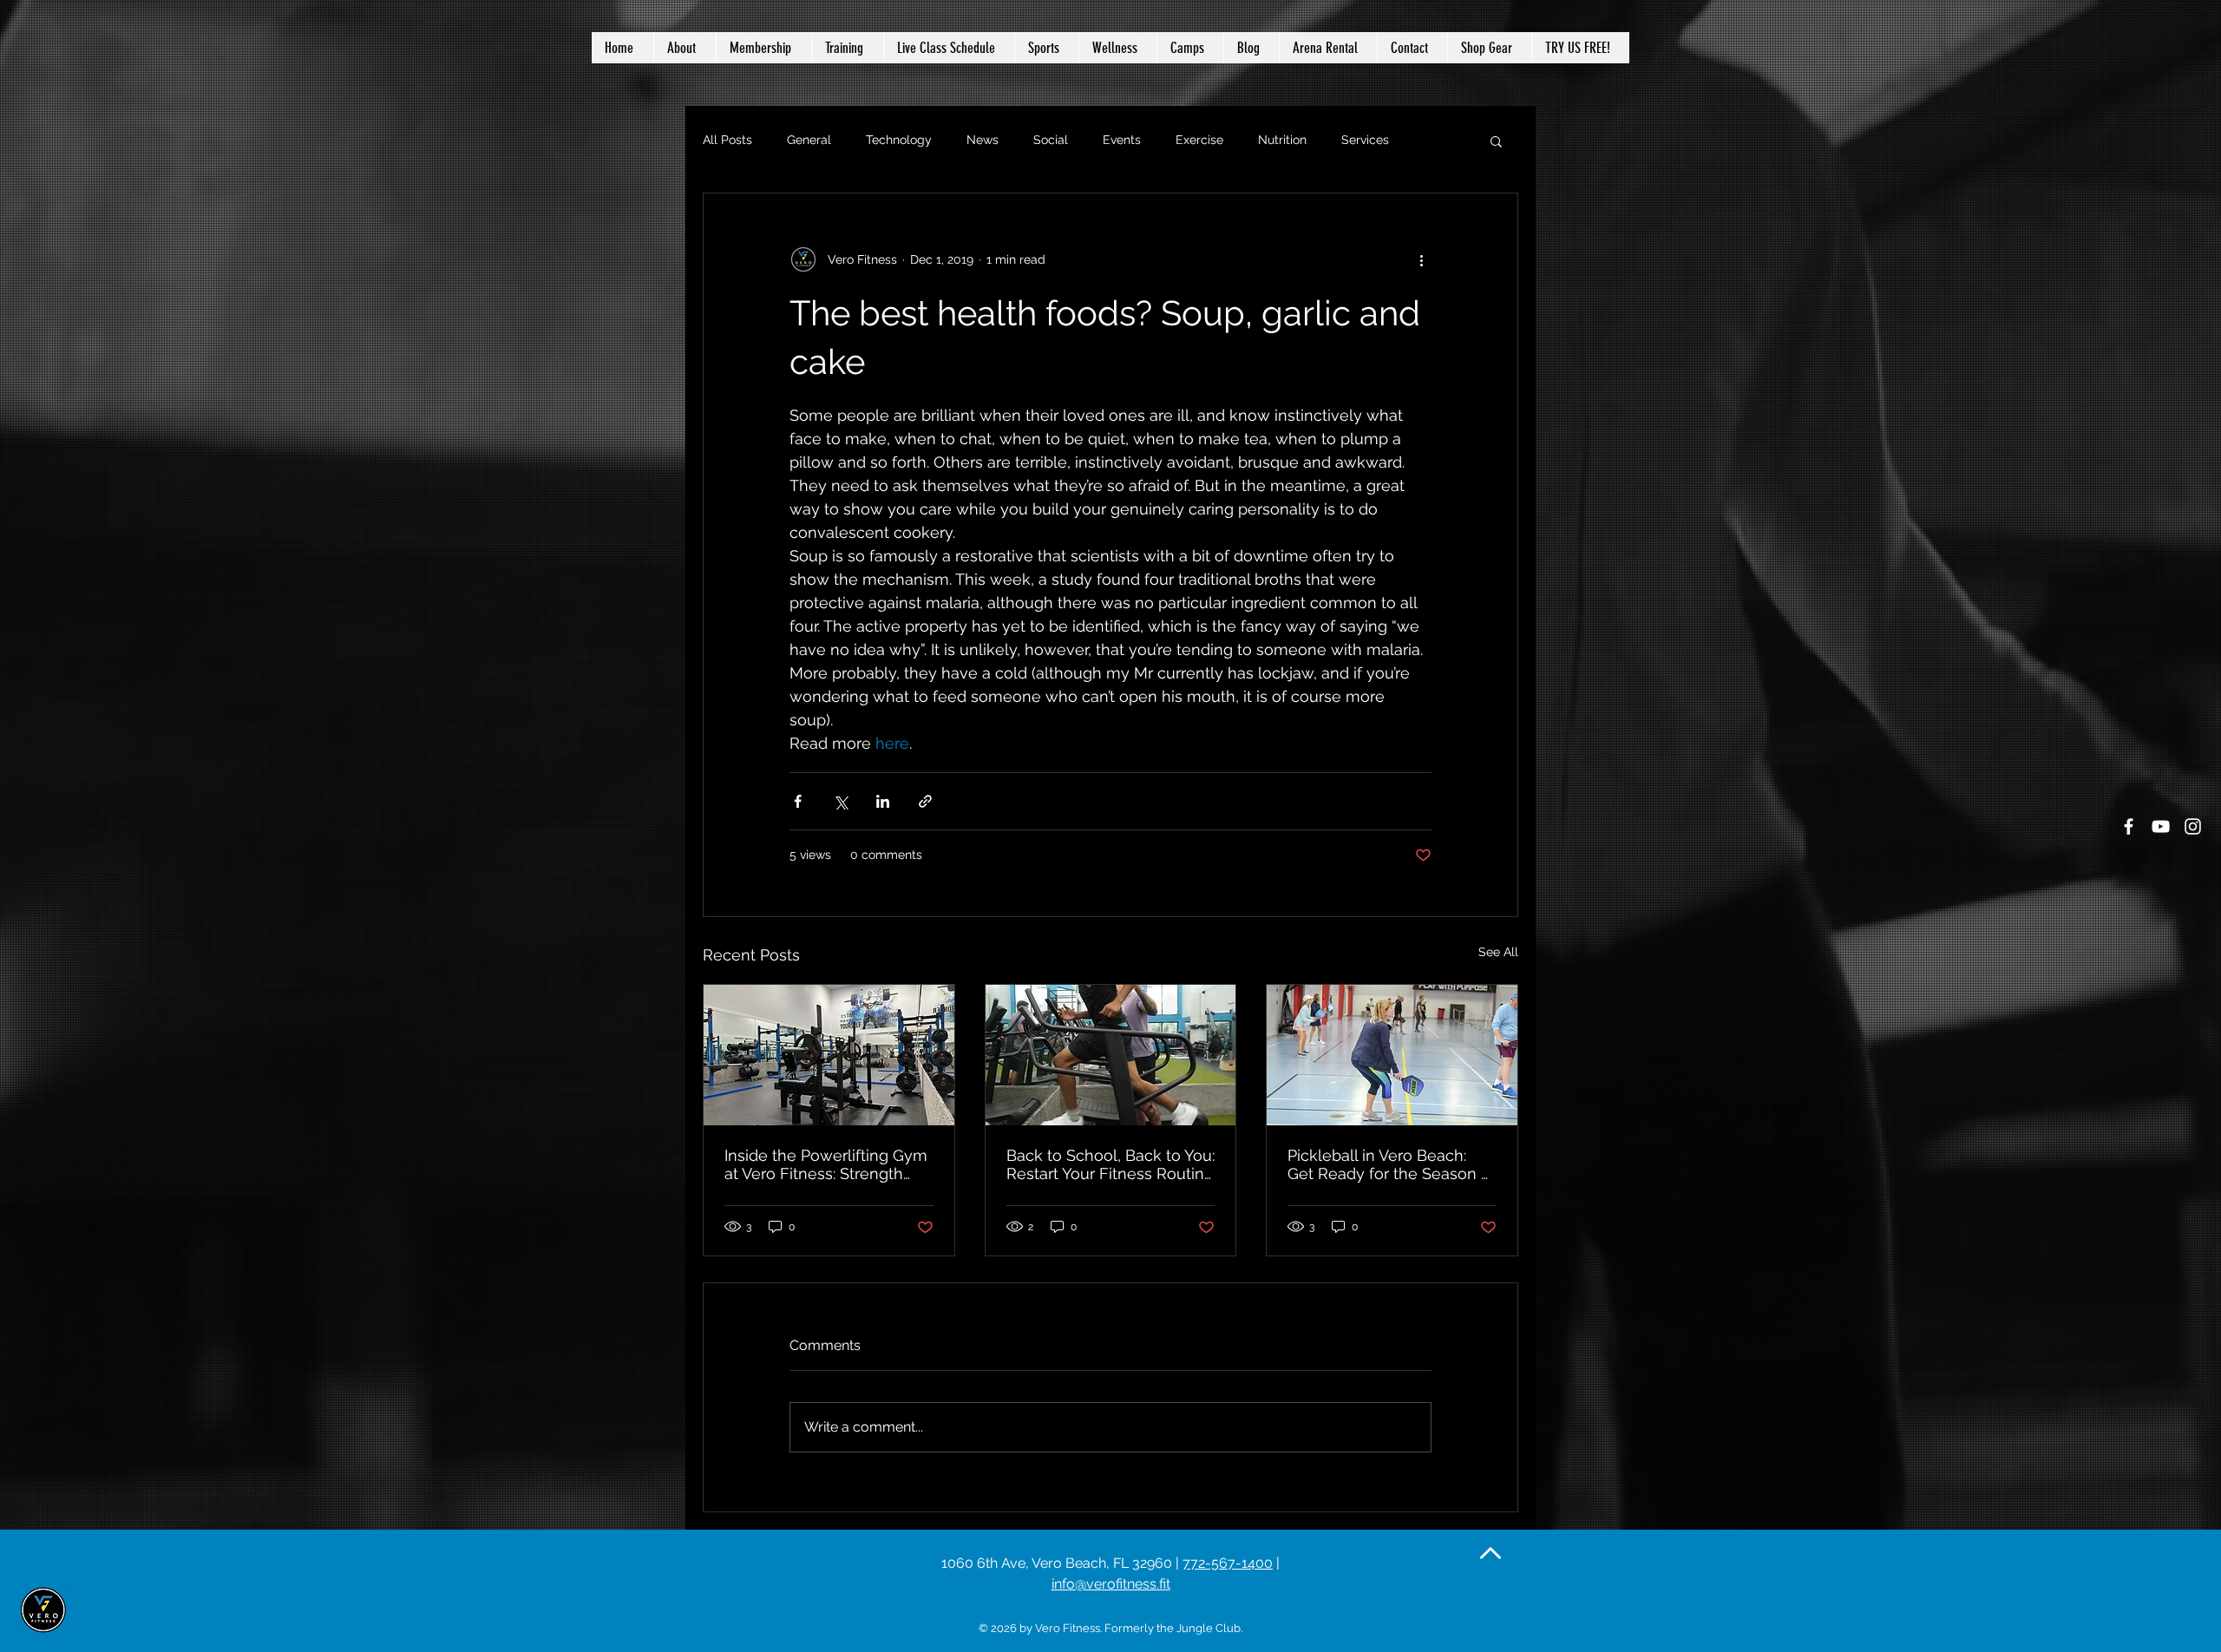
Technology (899, 140)
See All (1498, 952)
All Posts (727, 140)
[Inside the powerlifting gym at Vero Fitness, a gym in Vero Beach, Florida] (829, 1055)
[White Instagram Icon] (2193, 826)
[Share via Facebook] (798, 801)
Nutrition (1282, 140)
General (809, 140)
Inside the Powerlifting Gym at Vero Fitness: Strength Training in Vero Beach (826, 1164)
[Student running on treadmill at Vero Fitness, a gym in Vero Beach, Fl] (1111, 1055)
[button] (1117, 48)
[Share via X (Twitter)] (840, 801)
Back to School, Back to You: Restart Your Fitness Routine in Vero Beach (1110, 1164)
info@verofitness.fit (1111, 1584)
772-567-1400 (1228, 1563)
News (983, 140)
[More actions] (1421, 259)
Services (1365, 140)
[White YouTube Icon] (2161, 826)
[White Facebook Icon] (2129, 826)
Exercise (1199, 140)
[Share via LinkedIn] (883, 801)
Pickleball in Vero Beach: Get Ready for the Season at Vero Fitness (1391, 1164)
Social (1051, 140)
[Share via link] (925, 801)
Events (1122, 140)
